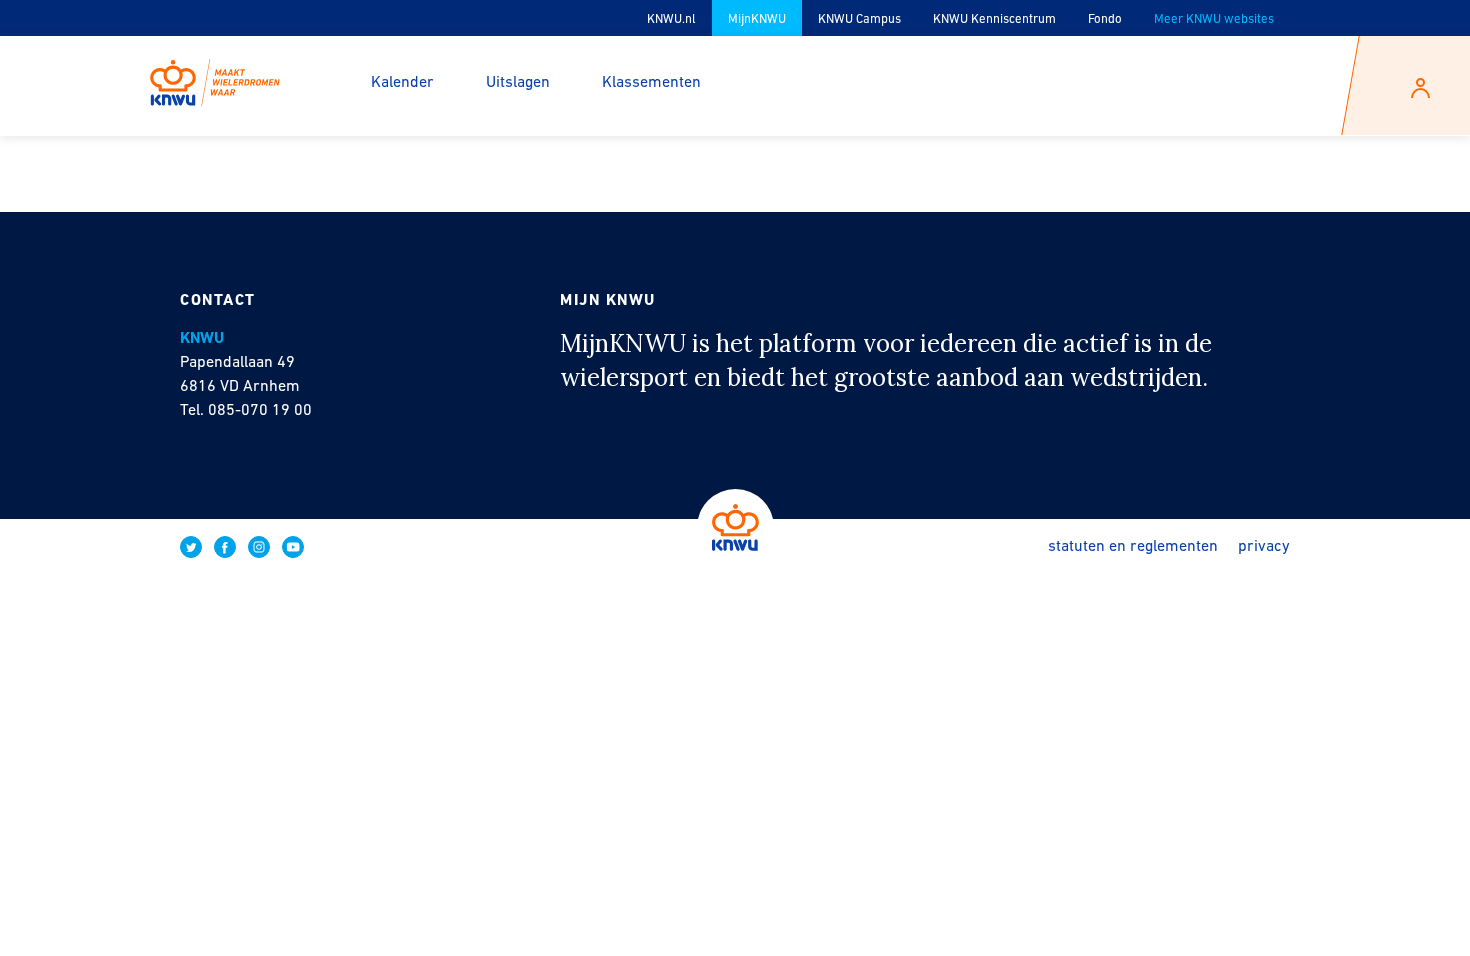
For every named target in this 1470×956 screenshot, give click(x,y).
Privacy (1264, 547)
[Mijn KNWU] (215, 75)
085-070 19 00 (260, 411)
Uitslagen (518, 83)
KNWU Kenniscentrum (994, 19)
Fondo (1105, 19)
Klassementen (651, 83)
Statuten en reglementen (1133, 547)
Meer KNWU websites (1214, 19)
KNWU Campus (859, 19)
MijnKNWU (757, 19)
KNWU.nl (671, 19)
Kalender (402, 83)
